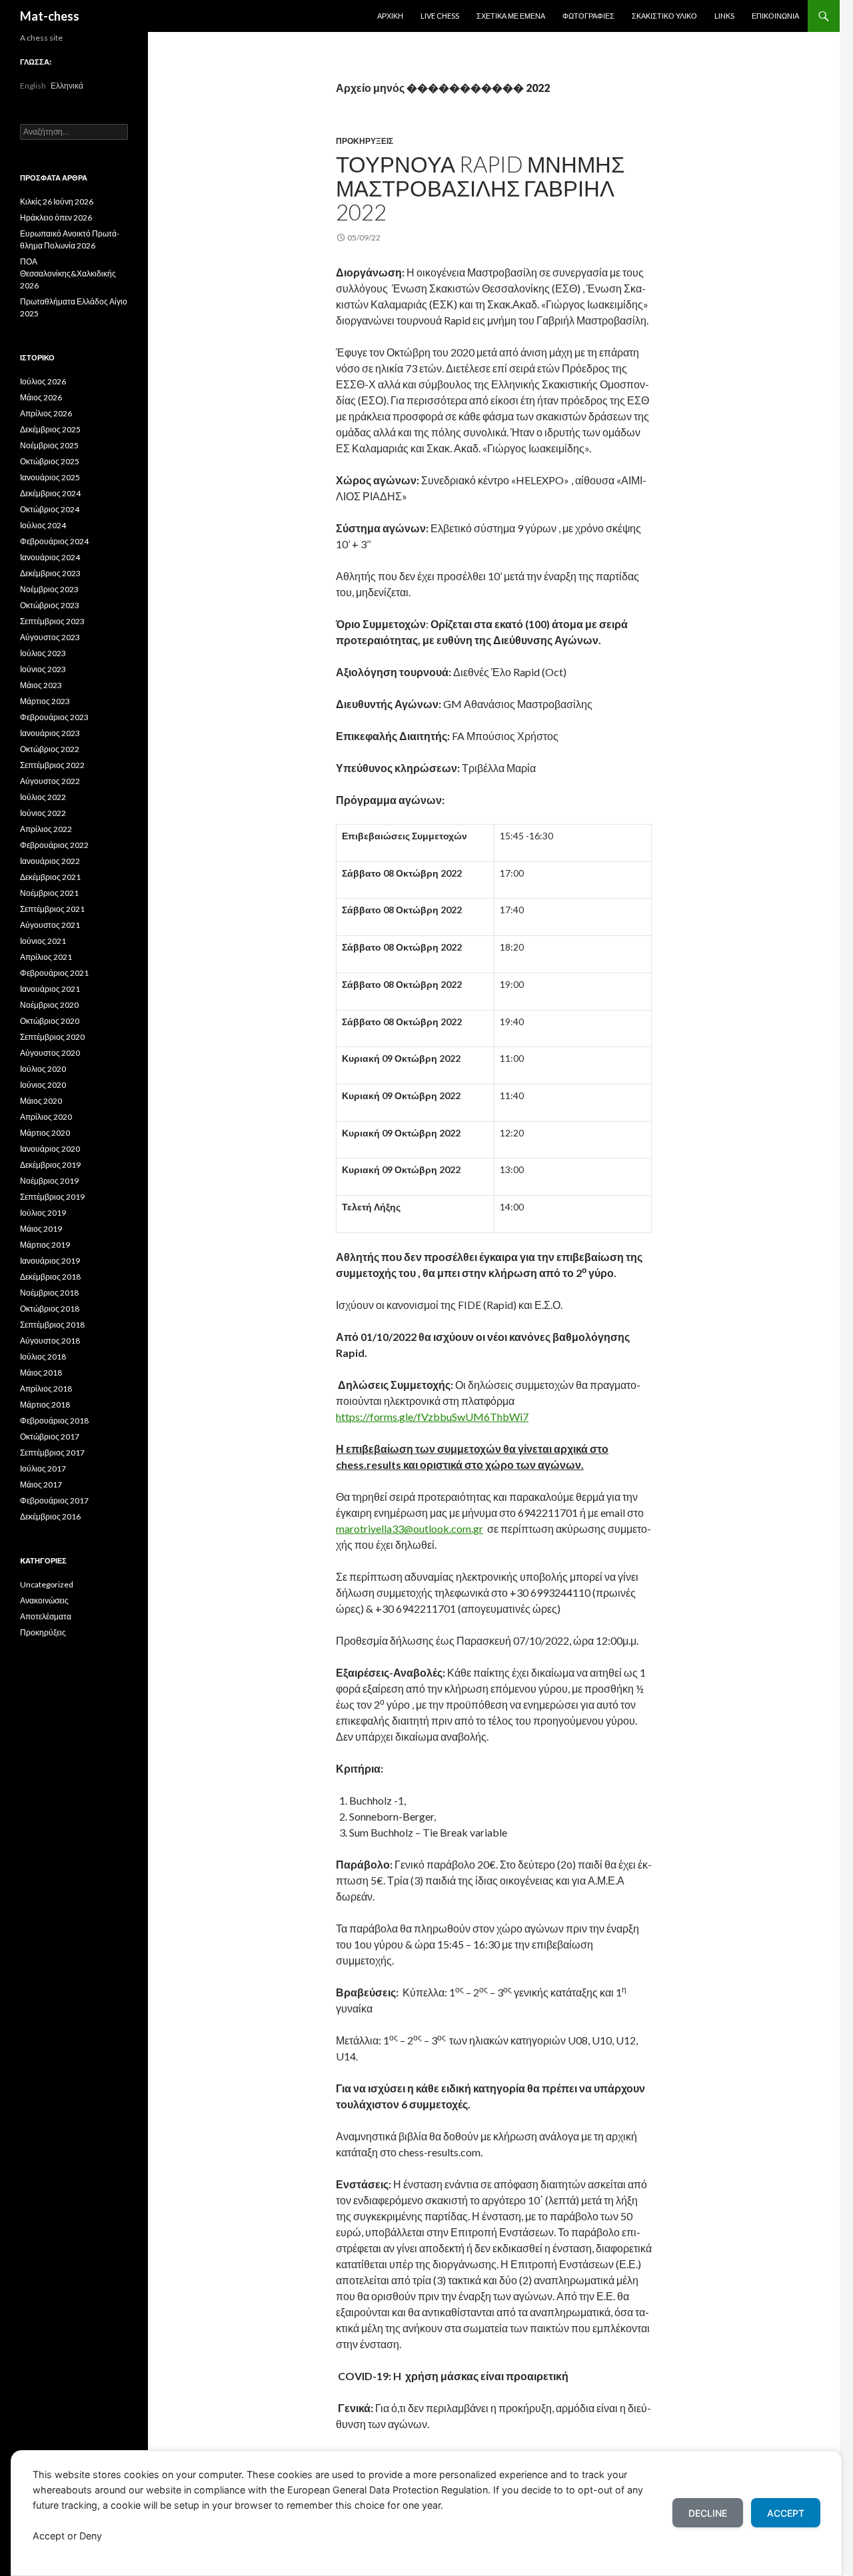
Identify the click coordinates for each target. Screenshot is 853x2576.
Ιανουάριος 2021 (50, 989)
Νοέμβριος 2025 (49, 445)
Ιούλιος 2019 (43, 1213)
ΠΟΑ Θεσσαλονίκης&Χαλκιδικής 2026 (68, 273)
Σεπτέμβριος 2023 (52, 621)
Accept (786, 2513)
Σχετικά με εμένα (511, 16)
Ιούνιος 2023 (43, 669)
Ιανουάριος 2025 (50, 477)
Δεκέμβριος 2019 (50, 1165)
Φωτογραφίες (588, 16)
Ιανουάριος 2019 (50, 1261)
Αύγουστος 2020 (50, 1053)
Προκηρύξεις (365, 141)
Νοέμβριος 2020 (49, 1005)
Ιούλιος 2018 (43, 1357)
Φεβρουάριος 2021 (54, 973)
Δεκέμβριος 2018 (50, 1277)
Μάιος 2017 (41, 1485)
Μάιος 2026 (41, 397)
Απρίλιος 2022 (46, 829)
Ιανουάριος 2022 (50, 861)
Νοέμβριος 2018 (49, 1293)
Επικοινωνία (775, 16)
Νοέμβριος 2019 (49, 1181)
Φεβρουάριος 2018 (54, 1421)
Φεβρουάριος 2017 (54, 1501)
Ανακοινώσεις (44, 1600)
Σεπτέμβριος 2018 (52, 1325)
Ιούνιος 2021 (43, 941)
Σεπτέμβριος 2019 (52, 1197)
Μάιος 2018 (41, 1373)
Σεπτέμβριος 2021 (52, 909)
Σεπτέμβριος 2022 (52, 765)
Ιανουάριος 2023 (50, 733)
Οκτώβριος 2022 (50, 749)
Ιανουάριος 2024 (50, 557)
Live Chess (440, 16)
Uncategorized (47, 1584)
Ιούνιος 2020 (43, 1085)
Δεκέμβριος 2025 (50, 429)
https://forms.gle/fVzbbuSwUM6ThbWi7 (432, 1417)
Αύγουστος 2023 (50, 637)
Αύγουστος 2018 (50, 1341)
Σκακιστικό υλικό (664, 16)
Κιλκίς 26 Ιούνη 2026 (57, 202)
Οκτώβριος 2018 (50, 1309)
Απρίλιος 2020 (46, 1117)
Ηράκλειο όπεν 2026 (56, 217)
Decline (708, 2513)
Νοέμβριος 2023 (49, 589)
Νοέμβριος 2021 (49, 893)
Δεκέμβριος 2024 (50, 493)
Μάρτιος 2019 (45, 1245)
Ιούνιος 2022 (43, 813)
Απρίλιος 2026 (46, 413)
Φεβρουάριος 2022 (54, 845)
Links (724, 16)
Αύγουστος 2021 (50, 925)
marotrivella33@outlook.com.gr (410, 1528)
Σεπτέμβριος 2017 (52, 1453)
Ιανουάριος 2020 (50, 1149)
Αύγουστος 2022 (50, 781)
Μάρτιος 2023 (45, 701)
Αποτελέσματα (46, 1616)
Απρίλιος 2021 (46, 957)
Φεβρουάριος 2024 (54, 541)
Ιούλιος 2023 (43, 653)
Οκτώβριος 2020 (50, 1021)
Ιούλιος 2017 (43, 1469)
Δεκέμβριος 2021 (50, 877)
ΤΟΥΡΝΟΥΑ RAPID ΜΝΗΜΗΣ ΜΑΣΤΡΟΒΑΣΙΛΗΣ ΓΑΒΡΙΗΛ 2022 (480, 188)
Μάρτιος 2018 (45, 1405)
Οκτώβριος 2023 (50, 605)
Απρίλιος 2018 (46, 1389)
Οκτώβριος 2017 (50, 1437)
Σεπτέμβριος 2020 (52, 1037)
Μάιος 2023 (41, 685)
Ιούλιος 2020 (43, 1069)
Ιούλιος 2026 (43, 381)
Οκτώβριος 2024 (50, 509)
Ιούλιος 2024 (43, 525)
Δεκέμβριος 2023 (50, 573)
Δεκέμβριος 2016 (50, 1516)
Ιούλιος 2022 (43, 797)
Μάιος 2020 (41, 1101)
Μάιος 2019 (41, 1229)
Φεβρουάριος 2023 (54, 717)
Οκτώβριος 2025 (50, 461)
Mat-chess (50, 16)
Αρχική (390, 16)
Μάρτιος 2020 (45, 1133)
